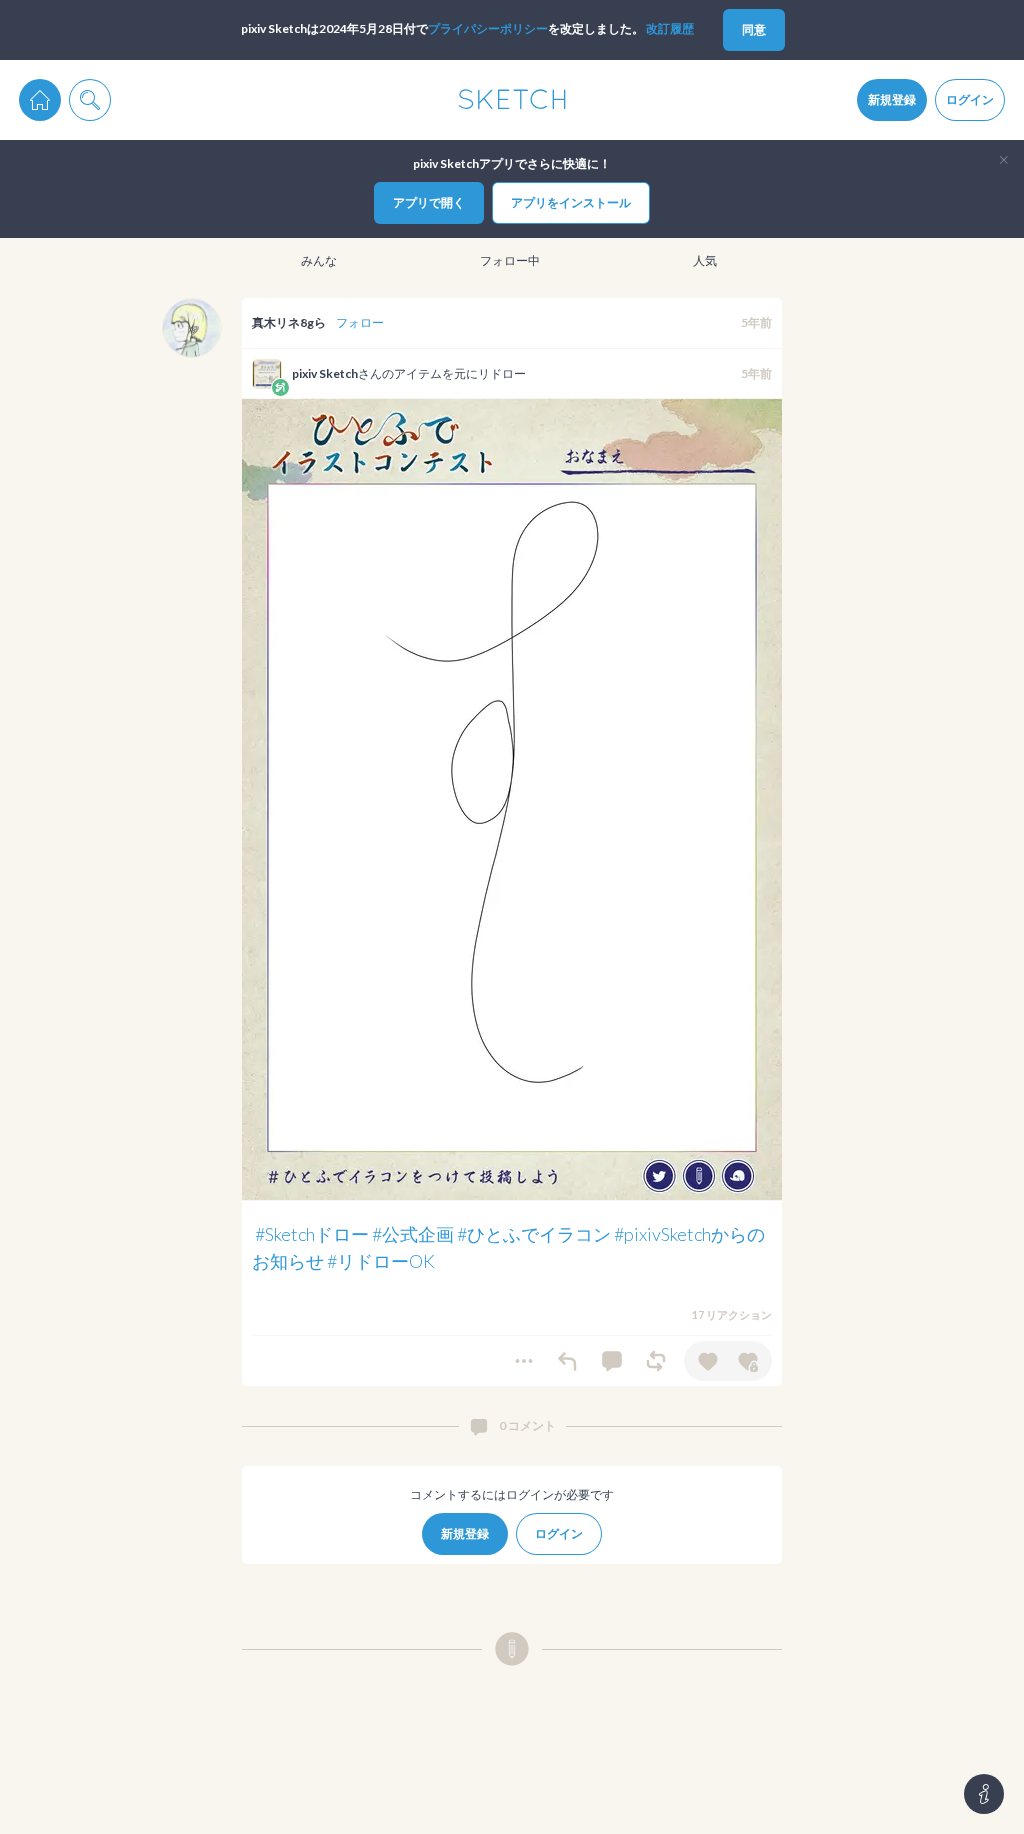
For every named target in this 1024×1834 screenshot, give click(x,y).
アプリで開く (429, 202)
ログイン (970, 99)
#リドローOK (381, 1261)
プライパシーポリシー (488, 28)
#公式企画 (413, 1234)
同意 (754, 29)
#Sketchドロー (312, 1234)
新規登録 (892, 99)
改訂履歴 (670, 28)
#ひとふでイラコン (534, 1234)
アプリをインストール (571, 202)
